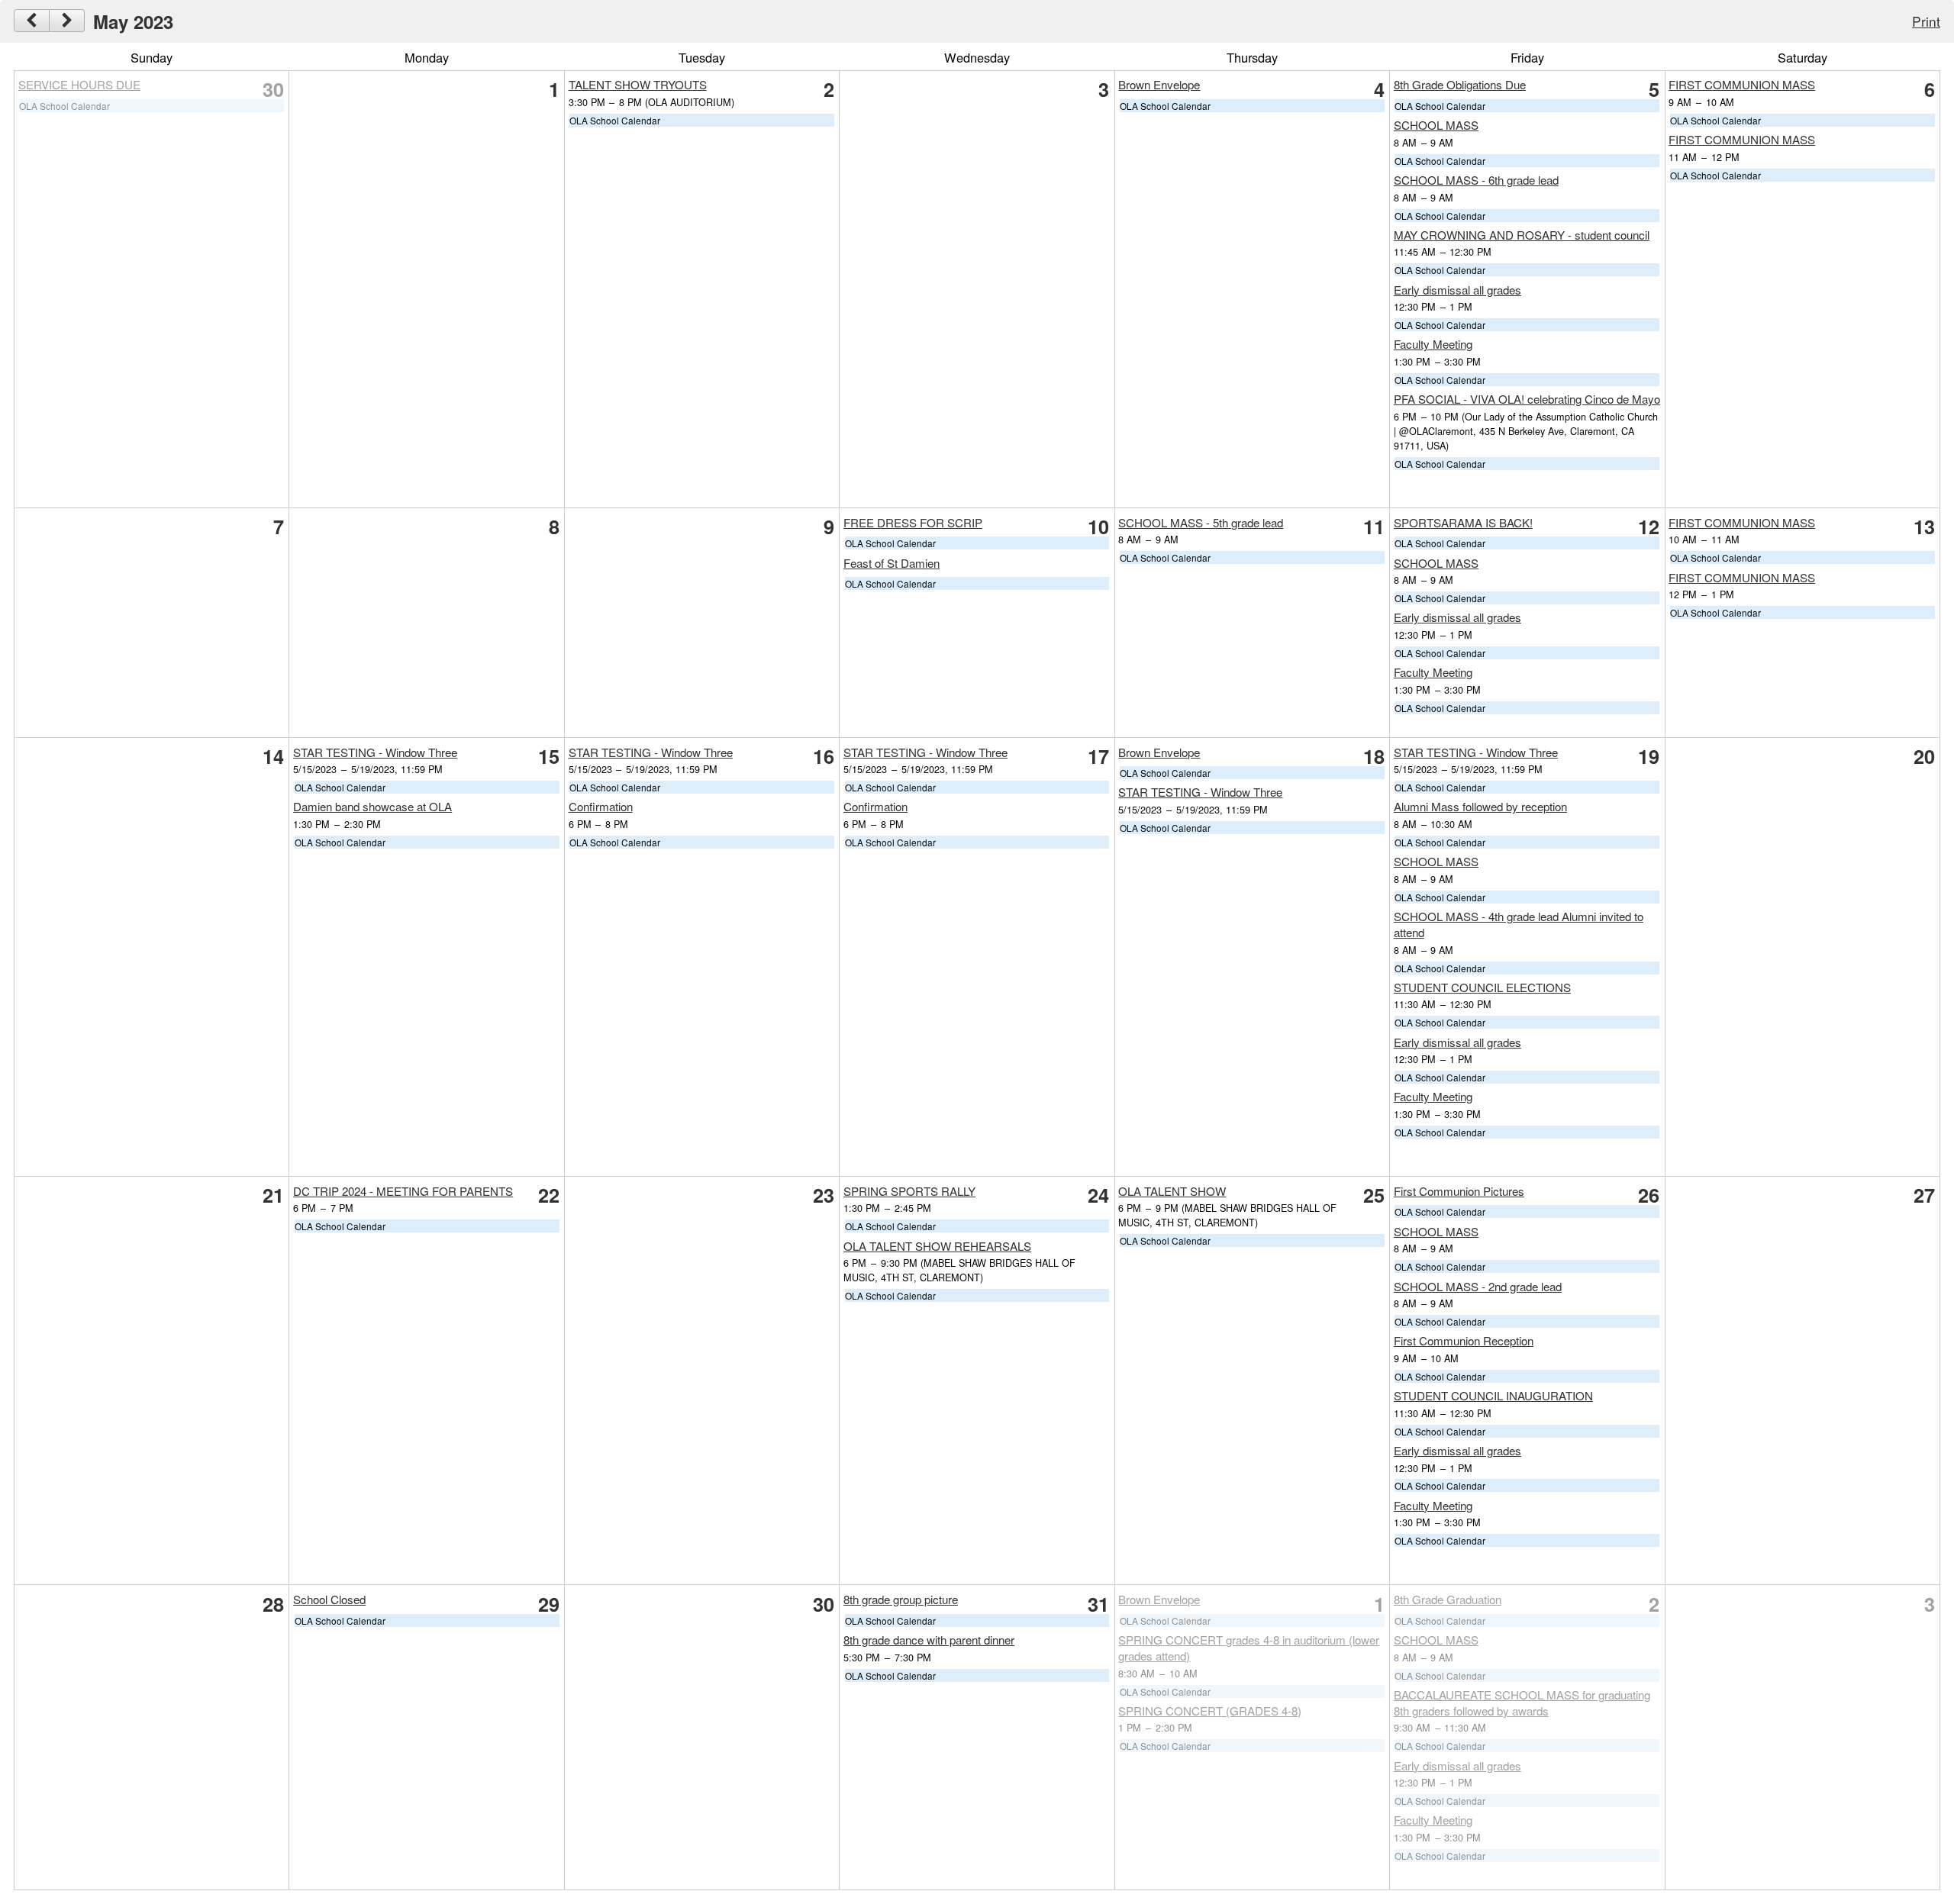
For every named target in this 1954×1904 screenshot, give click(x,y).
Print (1926, 21)
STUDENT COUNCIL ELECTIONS (1482, 987)
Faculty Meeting (1433, 344)
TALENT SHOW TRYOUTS (638, 84)
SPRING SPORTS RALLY (909, 1191)
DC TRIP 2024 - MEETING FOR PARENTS (403, 1191)
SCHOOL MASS (1436, 125)
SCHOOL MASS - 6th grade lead (1476, 180)
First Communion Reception (1464, 1340)
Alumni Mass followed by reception (1480, 806)
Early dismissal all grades (1457, 290)
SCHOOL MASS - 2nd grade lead (1478, 1286)
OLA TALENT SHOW (1172, 1191)
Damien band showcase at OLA (372, 806)
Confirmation (601, 806)
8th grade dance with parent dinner (929, 1640)
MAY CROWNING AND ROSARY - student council (1522, 235)
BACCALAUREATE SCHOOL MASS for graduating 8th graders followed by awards (1522, 1703)
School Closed (329, 1599)
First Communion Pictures (1459, 1191)
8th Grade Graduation (1448, 1599)
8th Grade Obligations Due (1460, 84)
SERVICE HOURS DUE (79, 84)
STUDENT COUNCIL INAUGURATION (1493, 1395)
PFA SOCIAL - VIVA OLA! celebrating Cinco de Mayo (1527, 399)
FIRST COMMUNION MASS (1742, 84)
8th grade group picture (901, 1599)
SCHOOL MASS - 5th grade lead (1201, 522)
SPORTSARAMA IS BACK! (1463, 522)
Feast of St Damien (892, 563)
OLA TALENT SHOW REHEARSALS (937, 1246)
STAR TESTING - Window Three (375, 752)
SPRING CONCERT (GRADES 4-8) (1210, 1711)
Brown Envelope (1159, 84)
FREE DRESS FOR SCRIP (913, 522)
